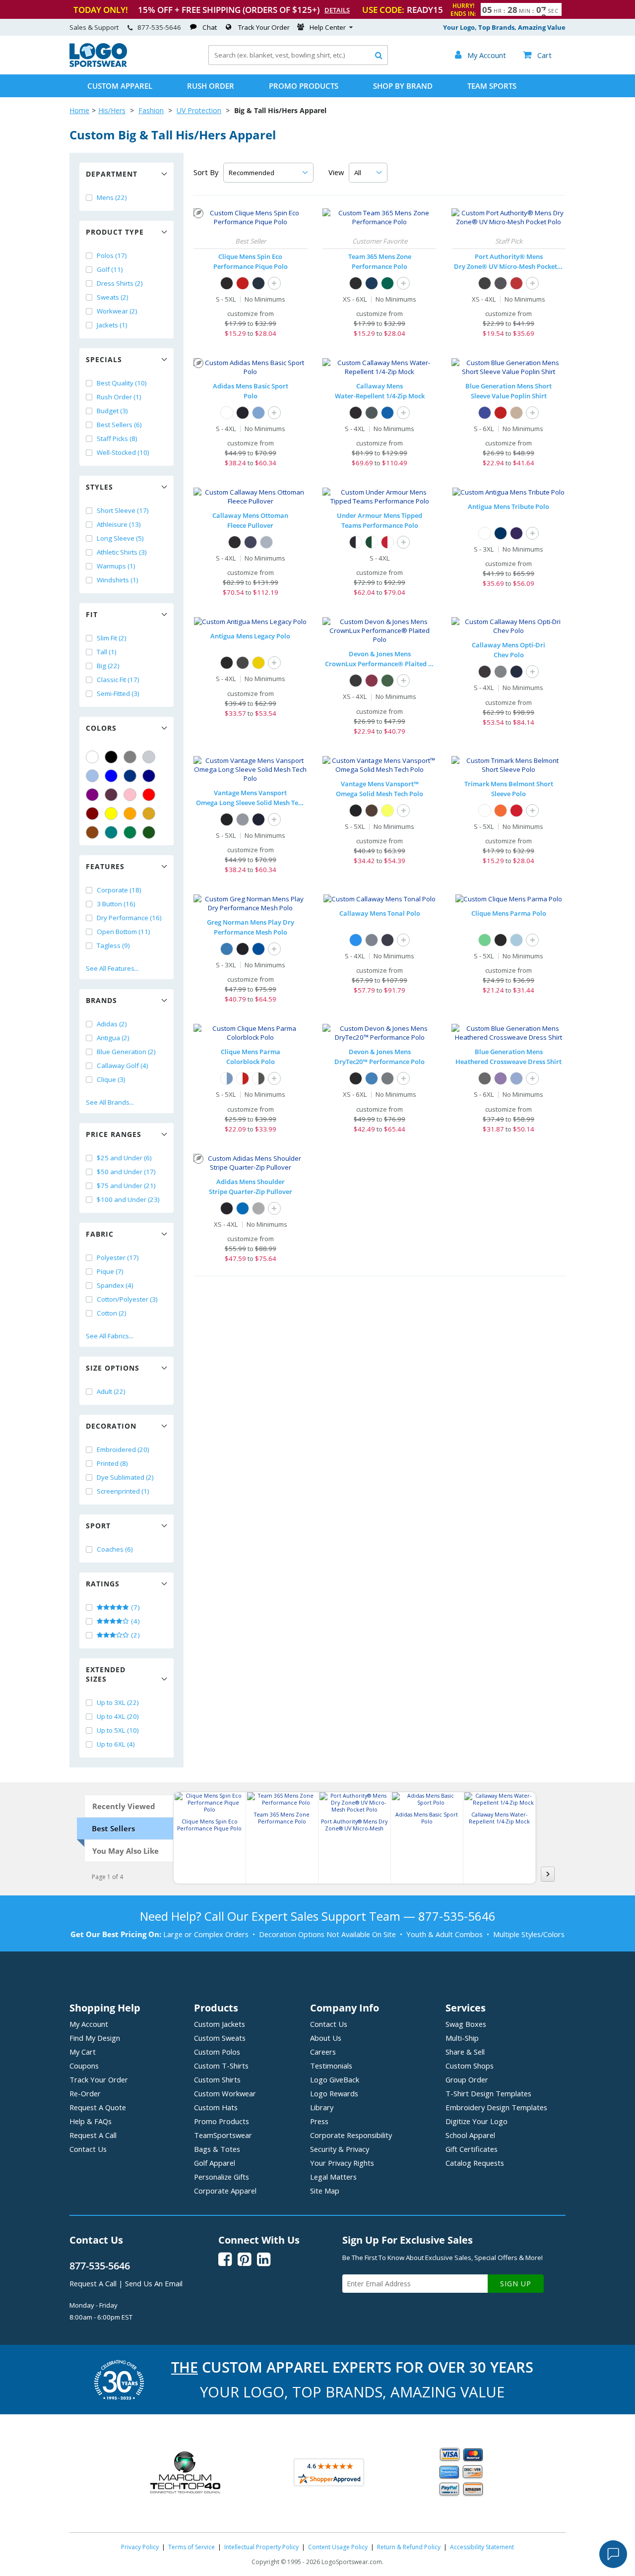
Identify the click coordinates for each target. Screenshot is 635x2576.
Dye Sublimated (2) (125, 1477)
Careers (323, 2052)
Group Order (467, 2079)
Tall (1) (107, 652)
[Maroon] (92, 814)
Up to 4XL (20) (118, 1716)
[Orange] (130, 814)
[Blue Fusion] (258, 413)
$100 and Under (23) (128, 1199)
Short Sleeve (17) (123, 510)
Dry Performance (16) (129, 918)
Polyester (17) (118, 1257)
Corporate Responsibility (351, 2135)
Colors (101, 728)
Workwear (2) (117, 311)
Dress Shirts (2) (120, 283)
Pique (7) (110, 1271)
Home (79, 110)
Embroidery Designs (496, 2107)
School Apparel (470, 2135)
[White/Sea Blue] (227, 1078)
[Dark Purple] (516, 533)
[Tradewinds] (266, 542)
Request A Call (93, 2135)
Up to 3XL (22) (118, 1702)
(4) (135, 1621)
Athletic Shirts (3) (122, 552)
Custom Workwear (225, 2093)
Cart (537, 55)
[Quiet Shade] (501, 672)
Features (105, 866)
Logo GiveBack (335, 2079)
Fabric (100, 1234)
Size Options (113, 1368)
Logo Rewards (334, 2093)
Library (322, 2107)
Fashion (151, 110)
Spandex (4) (115, 1285)
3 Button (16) (116, 904)
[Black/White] (356, 542)
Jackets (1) (112, 325)
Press (319, 2121)
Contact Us (88, 2149)
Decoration (111, 1426)
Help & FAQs (91, 2121)
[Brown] (92, 832)
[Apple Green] (485, 940)
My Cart (83, 2052)
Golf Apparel (215, 2163)
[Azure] (227, 949)
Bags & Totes (217, 2149)
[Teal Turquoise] (111, 832)
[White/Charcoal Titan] (258, 1078)
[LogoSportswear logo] (98, 64)
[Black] (111, 757)
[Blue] (111, 776)
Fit (92, 614)
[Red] (149, 795)
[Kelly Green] (130, 832)
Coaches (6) (115, 1549)
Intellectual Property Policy (261, 2547)
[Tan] (516, 413)
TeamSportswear (223, 2135)
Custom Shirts (217, 2079)
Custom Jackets (220, 2024)
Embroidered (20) (123, 1449)
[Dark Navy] (258, 283)
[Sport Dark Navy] (372, 283)
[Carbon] (243, 663)
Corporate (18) (119, 890)
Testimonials (331, 2066)
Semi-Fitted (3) (118, 693)
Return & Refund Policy (409, 2547)
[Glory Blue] (243, 1208)
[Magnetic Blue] (387, 413)
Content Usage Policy (338, 2547)
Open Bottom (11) (124, 932)
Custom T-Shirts (221, 2066)
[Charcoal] (485, 1078)
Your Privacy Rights (342, 2163)
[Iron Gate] (372, 413)
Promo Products (304, 86)
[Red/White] (387, 542)
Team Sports (492, 86)
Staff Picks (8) (117, 439)
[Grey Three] (258, 1208)
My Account (89, 2024)
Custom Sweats (220, 2038)
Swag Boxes (466, 2024)
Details (337, 10)
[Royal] (130, 776)
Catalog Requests (475, 2163)
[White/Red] (243, 1078)
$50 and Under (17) (126, 1172)
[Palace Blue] (356, 940)
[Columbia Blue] (92, 776)
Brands (101, 1000)
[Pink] (130, 795)
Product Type (115, 232)
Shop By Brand (403, 86)
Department (112, 174)
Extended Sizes (106, 1674)
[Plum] (501, 1078)
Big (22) (108, 666)
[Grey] (130, 757)
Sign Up (516, 2284)
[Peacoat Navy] (516, 672)
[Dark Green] (149, 832)
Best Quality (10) (122, 383)
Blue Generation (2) (126, 1052)
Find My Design (95, 2038)
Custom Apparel (120, 86)
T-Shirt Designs (488, 2093)
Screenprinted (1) (123, 1491)
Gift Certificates (472, 2149)
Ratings (103, 1584)
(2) (135, 1635)
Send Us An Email (154, 2283)
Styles (99, 487)
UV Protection (199, 110)
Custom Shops (470, 2066)
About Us (326, 2038)
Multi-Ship (462, 2038)
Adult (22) (111, 1391)
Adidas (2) (112, 1024)
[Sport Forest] (387, 283)
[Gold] (149, 814)
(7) (135, 1607)
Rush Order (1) (119, 397)
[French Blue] (372, 1078)
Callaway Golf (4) (123, 1066)
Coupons (84, 2066)
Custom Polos (217, 2052)
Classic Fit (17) (118, 680)
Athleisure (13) (119, 524)
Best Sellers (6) (119, 425)
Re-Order (85, 2093)
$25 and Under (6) (124, 1158)
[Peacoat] (251, 542)
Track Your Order (264, 27)
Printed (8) (112, 1463)
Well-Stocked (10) (123, 452)
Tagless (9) (113, 945)
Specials (104, 359)
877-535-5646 (159, 27)
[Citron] (387, 811)
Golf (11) (110, 269)
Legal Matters (333, 2177)
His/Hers (112, 110)
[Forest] (387, 681)
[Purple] (92, 795)
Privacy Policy (140, 2547)
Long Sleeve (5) (120, 538)
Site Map (325, 2191)
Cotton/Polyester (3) (127, 1299)
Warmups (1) (116, 566)
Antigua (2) (113, 1038)
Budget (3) (112, 411)
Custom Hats (216, 2107)
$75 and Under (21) (126, 1186)
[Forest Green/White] (372, 542)
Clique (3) (111, 1079)
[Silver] (149, 757)
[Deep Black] (485, 283)
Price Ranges (114, 1134)
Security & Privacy (340, 2149)
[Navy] (149, 776)
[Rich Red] (516, 283)
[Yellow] (111, 814)
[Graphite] (501, 283)
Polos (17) (112, 255)
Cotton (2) (112, 1313)
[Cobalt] (258, 949)
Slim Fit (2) (112, 638)
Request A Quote (98, 2107)
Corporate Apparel (225, 2191)
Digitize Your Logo (476, 2121)
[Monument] (372, 940)
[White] (92, 757)
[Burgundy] (372, 681)
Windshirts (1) (118, 580)
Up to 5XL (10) (118, 1730)
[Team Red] (516, 811)
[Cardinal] (111, 795)
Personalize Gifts (222, 2177)
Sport (98, 1526)
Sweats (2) (113, 297)
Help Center (328, 27)
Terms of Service (191, 2547)
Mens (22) (112, 197)
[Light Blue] (516, 940)
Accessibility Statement (482, 2547)
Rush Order (211, 86)
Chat (210, 27)
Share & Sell (465, 2052)
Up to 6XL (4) (116, 1744)
